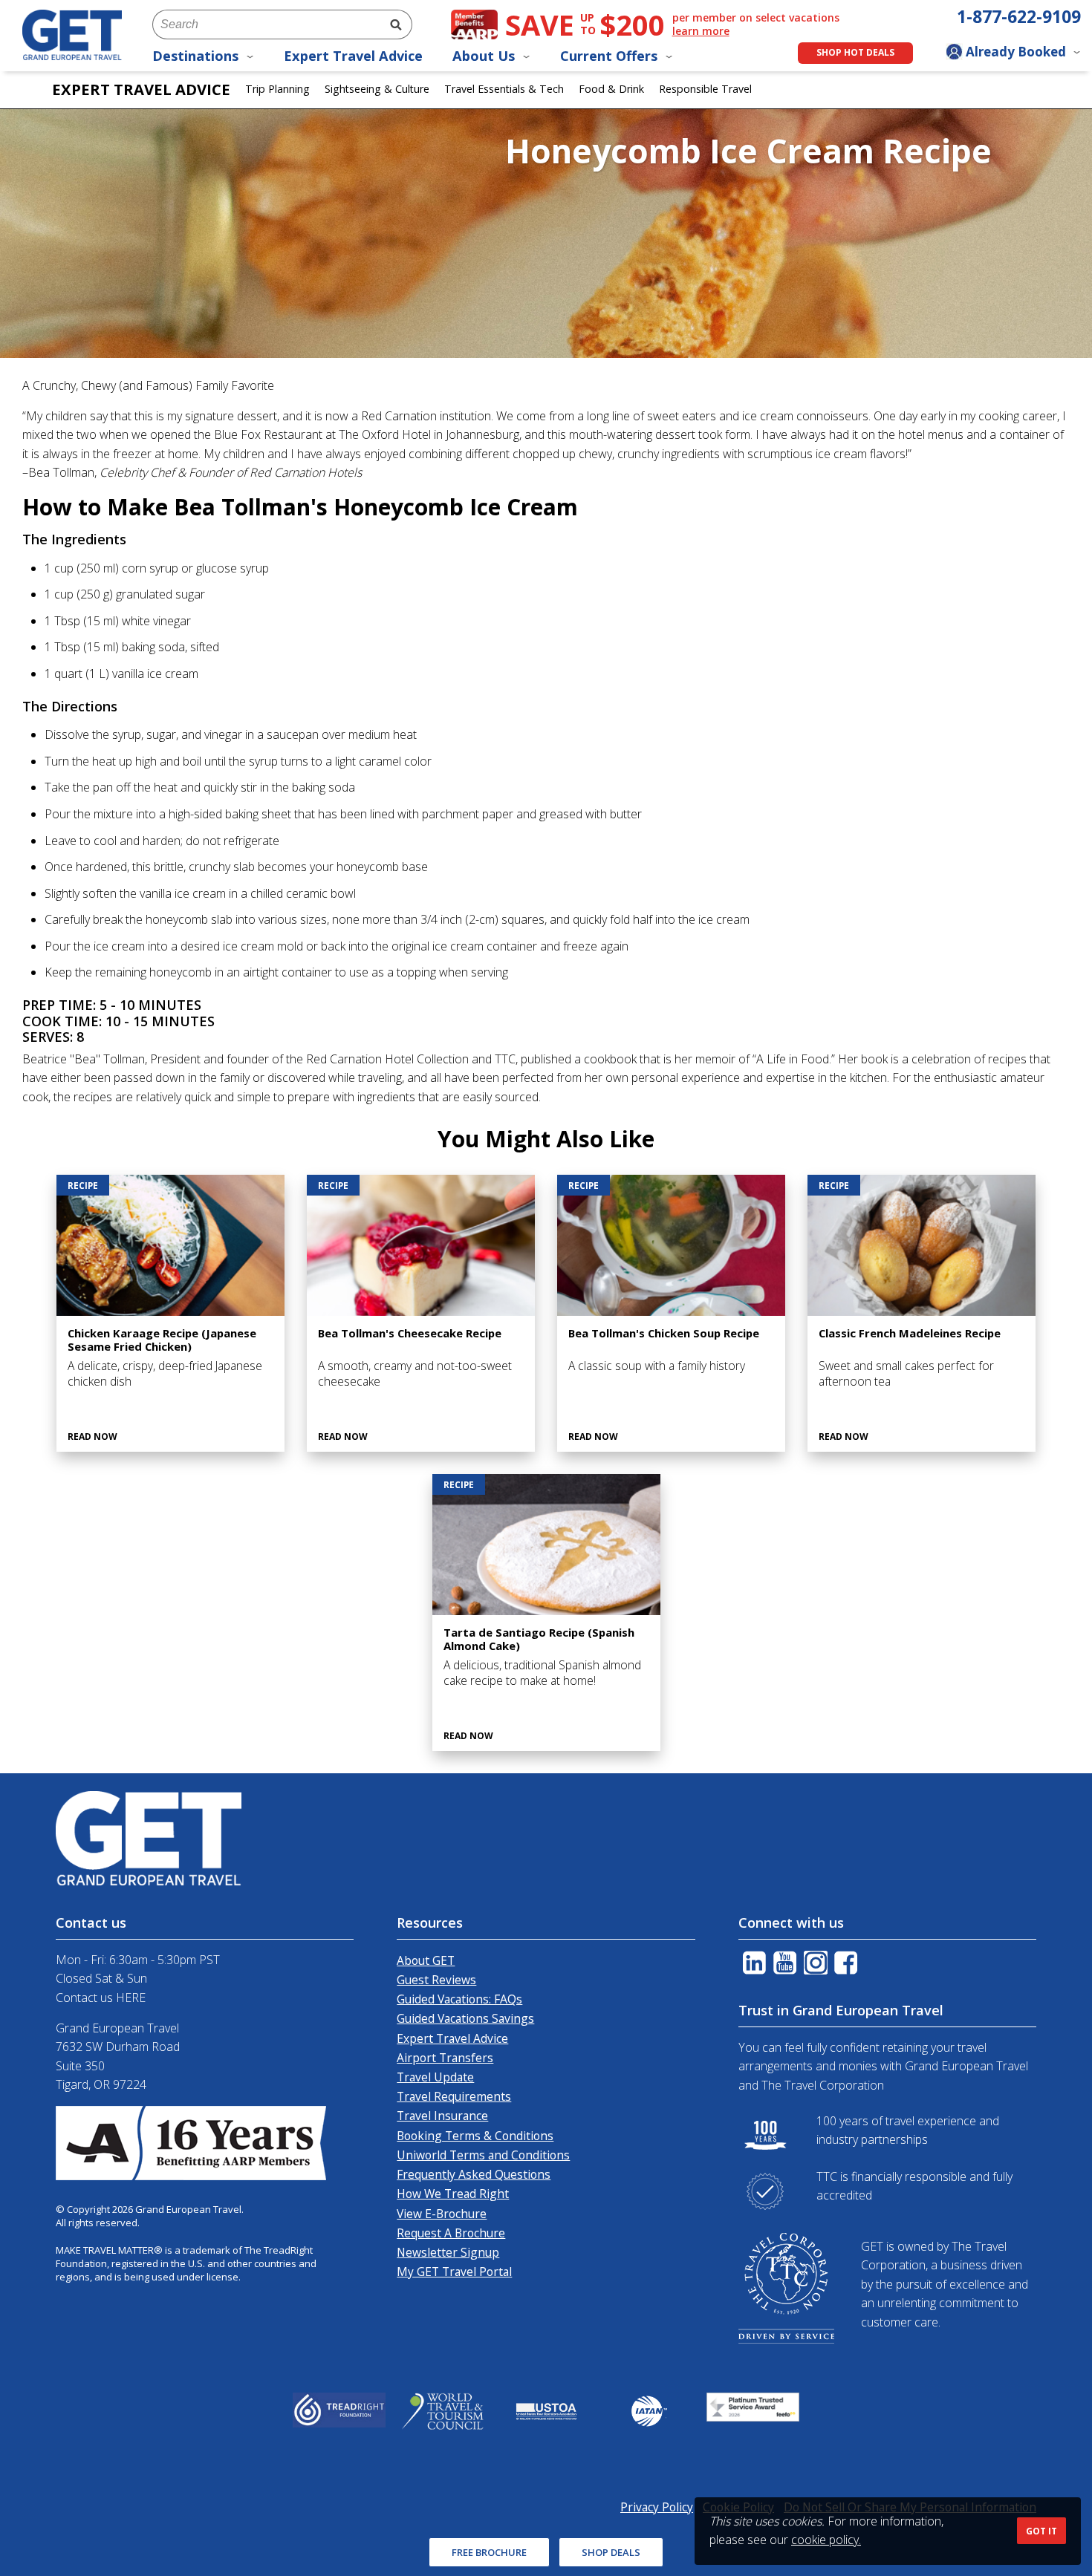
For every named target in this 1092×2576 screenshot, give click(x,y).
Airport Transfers (445, 2058)
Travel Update (435, 2077)
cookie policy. (826, 2540)
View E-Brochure (442, 2214)
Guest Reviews (436, 1980)
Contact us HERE (101, 1998)
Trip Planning (277, 89)
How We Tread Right (453, 2194)
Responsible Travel (705, 89)
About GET (426, 1960)
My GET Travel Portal (454, 2272)
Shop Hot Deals (855, 52)
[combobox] (266, 25)
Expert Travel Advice (353, 56)
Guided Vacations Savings (465, 2018)
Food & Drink (611, 89)
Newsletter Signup (448, 2252)
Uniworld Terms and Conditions (483, 2155)
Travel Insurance (442, 2116)
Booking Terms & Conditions (475, 2136)
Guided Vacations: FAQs (459, 1999)
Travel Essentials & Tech (504, 89)
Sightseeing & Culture (377, 89)
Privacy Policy (657, 2507)
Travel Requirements (454, 2096)
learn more (701, 31)
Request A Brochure (451, 2233)
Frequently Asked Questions (474, 2174)
